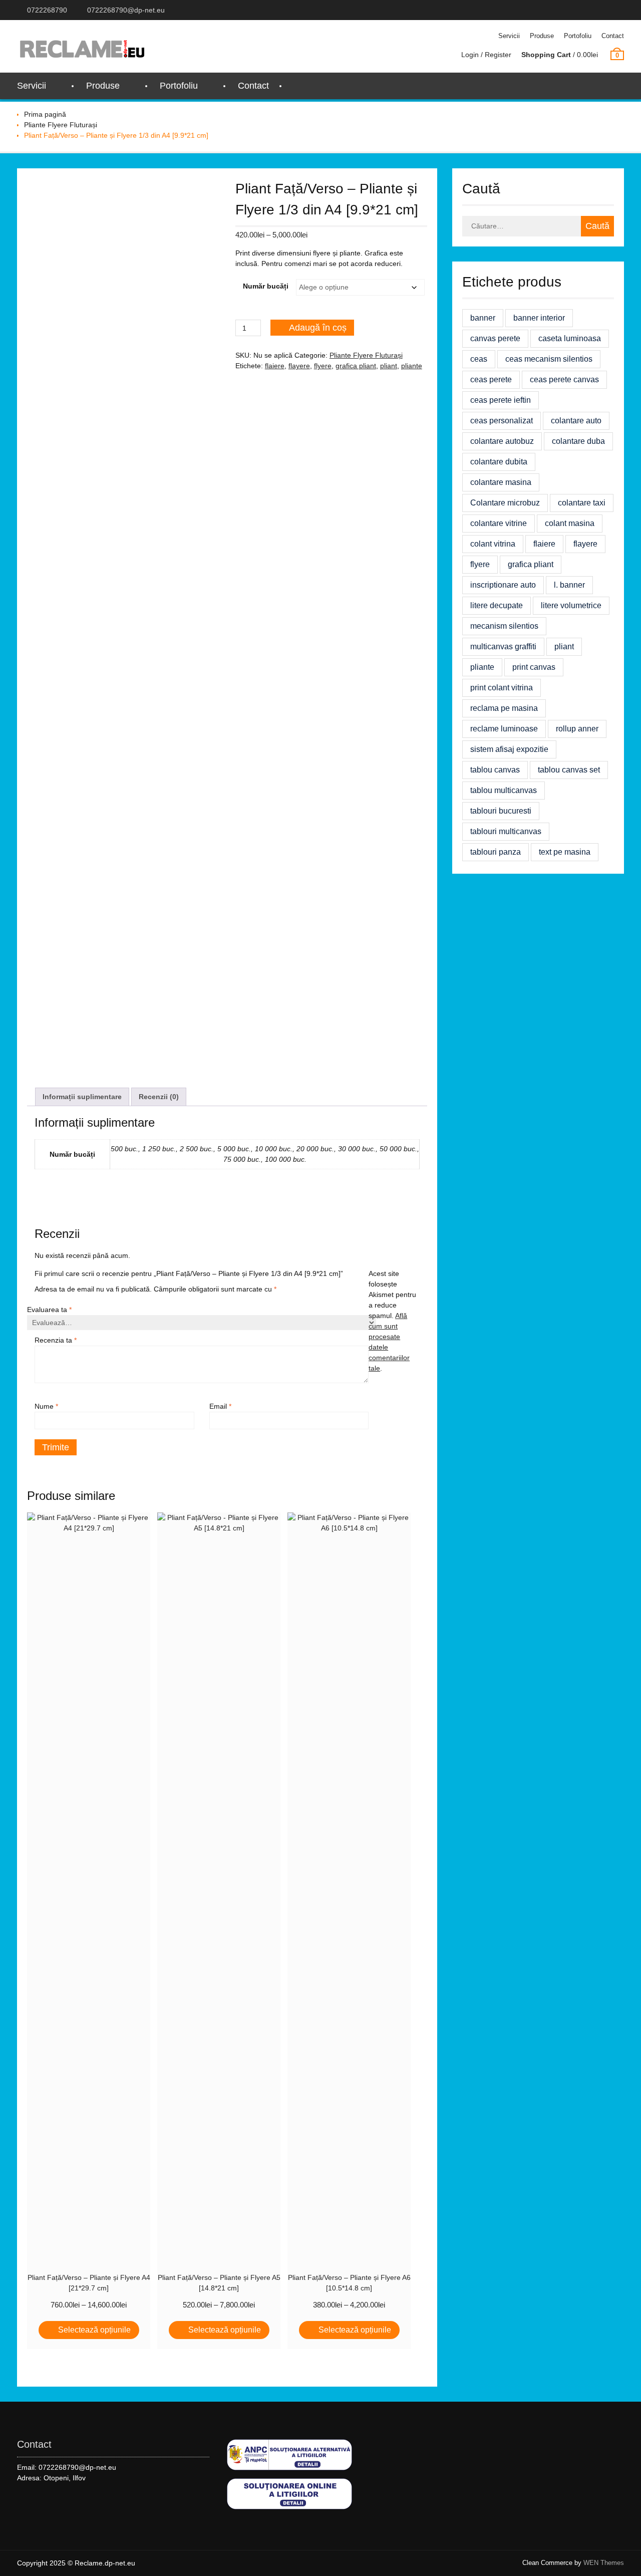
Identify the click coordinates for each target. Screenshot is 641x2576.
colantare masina (501, 482)
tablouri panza (496, 852)
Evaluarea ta (49, 1310)
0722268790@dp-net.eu (126, 10)
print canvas (534, 667)
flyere (323, 366)
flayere (299, 366)
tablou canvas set (569, 770)
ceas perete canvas (564, 379)
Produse (542, 36)
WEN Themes (604, 2563)
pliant (389, 366)
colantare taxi (582, 503)
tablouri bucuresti (501, 811)
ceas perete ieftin (501, 400)
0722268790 (47, 10)
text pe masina (565, 852)
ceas (479, 359)
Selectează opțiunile (94, 2330)
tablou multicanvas (504, 790)
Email (220, 1406)
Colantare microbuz (505, 503)
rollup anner (577, 729)
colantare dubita (499, 462)
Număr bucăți (266, 286)
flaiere (275, 366)
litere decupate (497, 605)
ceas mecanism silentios (549, 359)
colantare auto (576, 421)
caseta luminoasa (570, 338)
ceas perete (491, 379)
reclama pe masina (504, 708)
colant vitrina (493, 544)
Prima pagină (45, 114)
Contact (613, 36)
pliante (412, 366)
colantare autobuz (502, 441)
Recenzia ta (56, 1340)
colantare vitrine (499, 523)
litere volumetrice (571, 605)
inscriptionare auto (503, 585)
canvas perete (495, 338)
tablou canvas (495, 770)
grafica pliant (356, 366)
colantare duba (578, 441)
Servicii (509, 36)
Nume (46, 1406)
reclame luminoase (504, 729)
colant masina (570, 523)
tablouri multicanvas (506, 831)
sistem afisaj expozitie (509, 749)
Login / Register (486, 55)
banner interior (539, 318)
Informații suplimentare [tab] (82, 1097)
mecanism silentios (504, 626)
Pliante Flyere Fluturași (61, 125)
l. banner (569, 585)
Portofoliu (578, 36)
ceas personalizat (502, 421)
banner (483, 318)
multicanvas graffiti (503, 647)
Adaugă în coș (318, 328)
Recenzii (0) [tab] (159, 1097)
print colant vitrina (502, 688)
